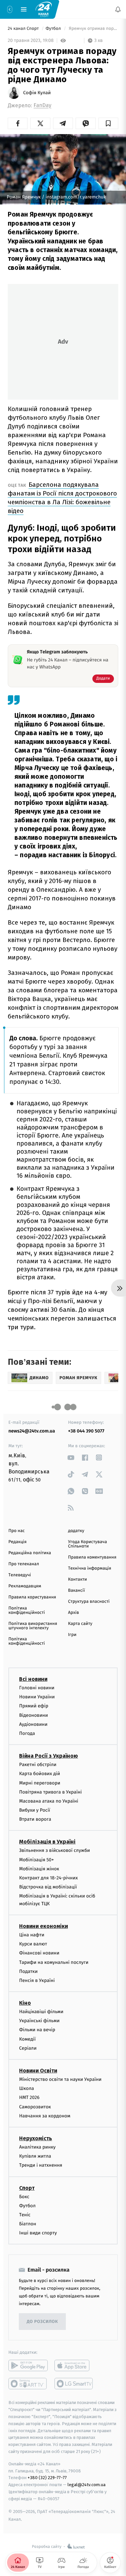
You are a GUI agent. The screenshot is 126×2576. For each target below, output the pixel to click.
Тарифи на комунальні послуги (54, 1962)
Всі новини (33, 1679)
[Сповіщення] (118, 9)
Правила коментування (92, 1557)
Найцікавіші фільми (41, 2012)
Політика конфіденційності (27, 1611)
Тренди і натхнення (41, 2165)
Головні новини (37, 1688)
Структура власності (89, 1602)
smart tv (28, 2384)
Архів (74, 1613)
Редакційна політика (30, 1553)
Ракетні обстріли (38, 1765)
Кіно (25, 2003)
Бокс (24, 2196)
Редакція (17, 1542)
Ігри (72, 1635)
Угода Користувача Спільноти (88, 1544)
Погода (27, 1733)
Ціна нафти (32, 1935)
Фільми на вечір (37, 2030)
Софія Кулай (37, 93)
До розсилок (43, 2322)
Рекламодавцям (25, 1586)
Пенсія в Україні (37, 1980)
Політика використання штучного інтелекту (33, 1626)
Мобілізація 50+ (36, 1860)
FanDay (43, 105)
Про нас (17, 1531)
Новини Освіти (38, 2071)
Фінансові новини (39, 1953)
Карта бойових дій (40, 1774)
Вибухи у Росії (35, 1810)
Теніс (25, 2215)
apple (74, 2365)
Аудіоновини (33, 1724)
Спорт (27, 2188)
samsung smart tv (74, 2384)
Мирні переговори (40, 1783)
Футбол (54, 29)
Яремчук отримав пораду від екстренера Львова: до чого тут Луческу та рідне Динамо (93, 29)
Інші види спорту (38, 2233)
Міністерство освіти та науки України (60, 2079)
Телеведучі (20, 1575)
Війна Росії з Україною (49, 1756)
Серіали (28, 2048)
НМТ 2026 (29, 2097)
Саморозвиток (35, 2106)
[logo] (44, 9)
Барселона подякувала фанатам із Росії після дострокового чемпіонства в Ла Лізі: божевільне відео (62, 498)
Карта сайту (80, 1624)
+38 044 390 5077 (86, 1431)
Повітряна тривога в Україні (50, 1792)
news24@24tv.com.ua (32, 1431)
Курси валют (33, 1944)
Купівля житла (35, 2156)
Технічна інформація (90, 1568)
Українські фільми (39, 2021)
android (28, 2365)
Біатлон (28, 2224)
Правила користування (32, 1597)
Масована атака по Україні (49, 1801)
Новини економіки (44, 1926)
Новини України (37, 1697)
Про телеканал (24, 1564)
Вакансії (77, 1591)
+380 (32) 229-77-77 (47, 2478)
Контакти (78, 1579)
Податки (28, 1971)
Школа (27, 2088)
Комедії (27, 2039)
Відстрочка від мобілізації (48, 1887)
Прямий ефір (34, 1706)
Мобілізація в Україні (47, 1842)
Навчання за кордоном (45, 2116)
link (71, 1457)
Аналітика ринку (37, 2147)
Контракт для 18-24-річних (48, 1878)
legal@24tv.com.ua (87, 2485)
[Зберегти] (108, 123)
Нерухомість (36, 2138)
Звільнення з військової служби (55, 1850)
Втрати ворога (35, 1819)
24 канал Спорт (24, 29)
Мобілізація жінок (39, 1869)
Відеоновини (34, 1715)
